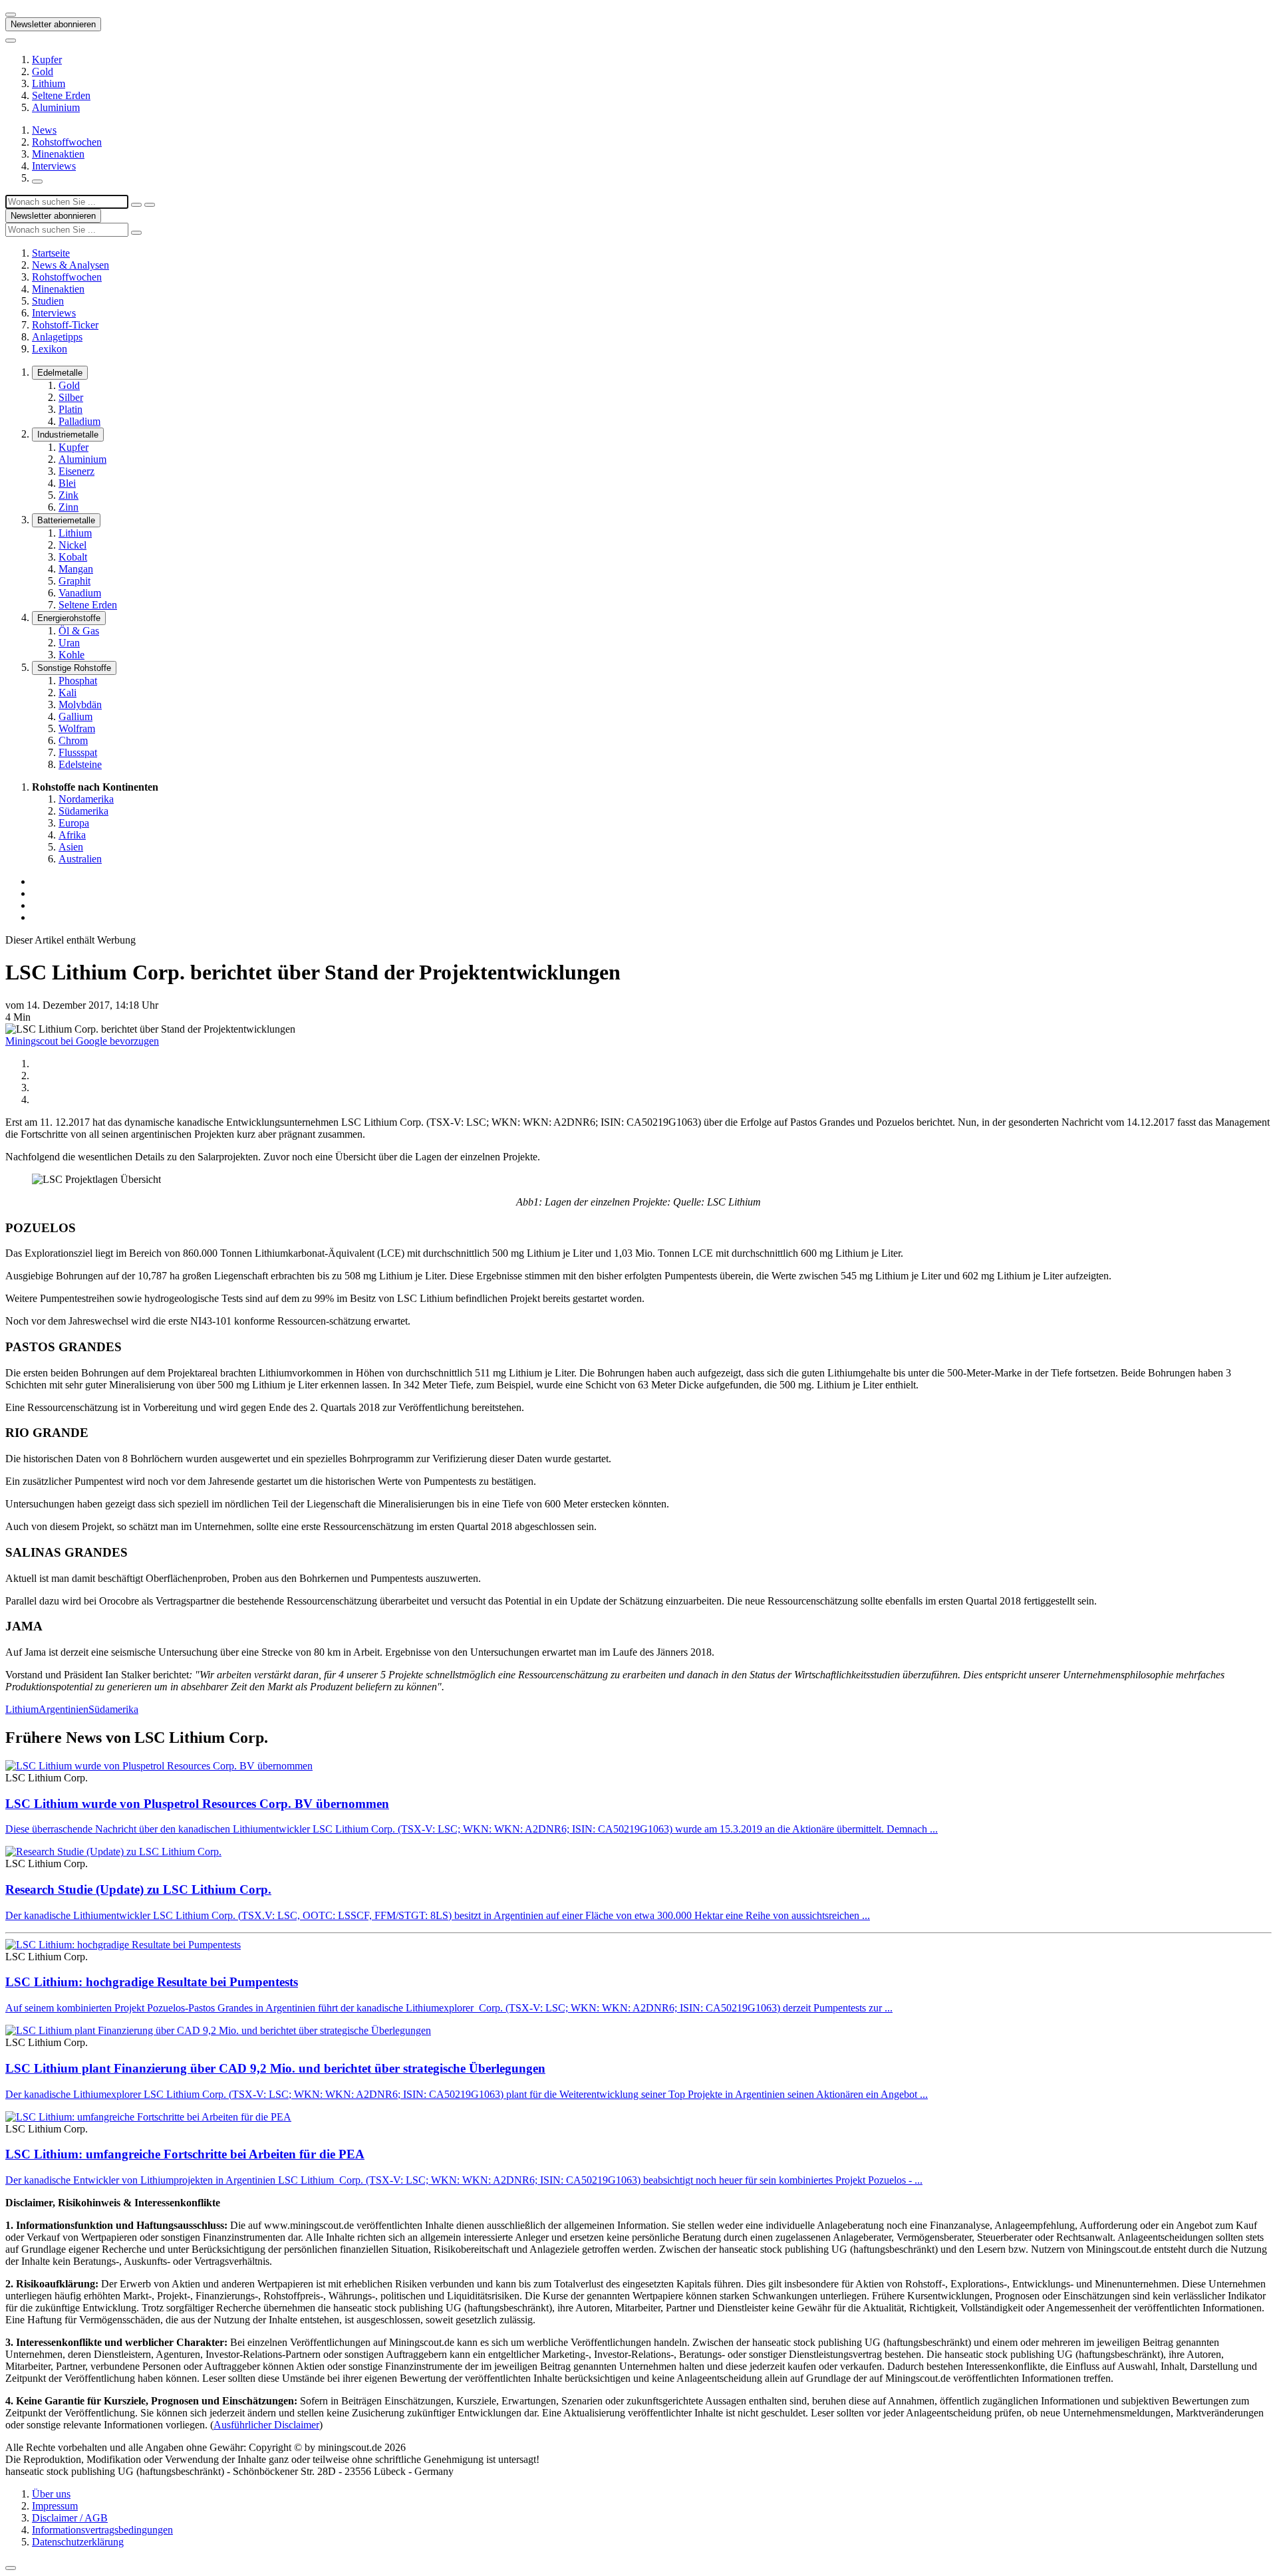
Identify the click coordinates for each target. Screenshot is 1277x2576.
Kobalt (73, 557)
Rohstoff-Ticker (65, 325)
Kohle (71, 655)
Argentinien (64, 1709)
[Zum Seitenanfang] (11, 2568)
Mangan (76, 569)
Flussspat (78, 752)
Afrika (72, 835)
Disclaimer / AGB (70, 2518)
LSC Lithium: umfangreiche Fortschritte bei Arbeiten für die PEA (185, 2154)
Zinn (69, 507)
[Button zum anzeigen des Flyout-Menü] (11, 15)
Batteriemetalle (66, 520)
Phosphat (78, 681)
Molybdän (80, 705)
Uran (69, 643)
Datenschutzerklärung (78, 2542)
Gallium (75, 716)
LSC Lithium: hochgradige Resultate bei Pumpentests (152, 1982)
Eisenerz (76, 471)
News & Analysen (71, 265)
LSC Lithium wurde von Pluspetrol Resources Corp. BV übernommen (197, 1804)
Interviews (54, 166)
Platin (71, 409)
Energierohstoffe (69, 618)
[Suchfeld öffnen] (37, 182)
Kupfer (47, 60)
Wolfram (77, 728)
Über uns (51, 2494)
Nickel (72, 545)
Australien (80, 859)
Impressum (55, 2506)
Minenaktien (58, 154)
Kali (68, 693)
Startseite (51, 253)
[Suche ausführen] (150, 205)
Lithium (49, 83)
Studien (48, 301)
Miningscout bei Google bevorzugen (82, 1041)
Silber (71, 397)
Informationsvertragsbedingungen (102, 2530)
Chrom (73, 740)
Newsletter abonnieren (53, 24)
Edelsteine (80, 764)
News (44, 130)
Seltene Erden (61, 95)
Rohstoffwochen (67, 142)
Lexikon (50, 349)
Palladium (79, 421)
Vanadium (80, 593)
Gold (43, 71)
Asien (71, 847)
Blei (67, 483)
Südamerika (83, 811)
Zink (69, 495)
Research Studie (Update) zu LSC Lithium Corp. (138, 1889)
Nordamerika (86, 799)
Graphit (74, 581)
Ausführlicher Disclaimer (266, 2425)
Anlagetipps (57, 337)
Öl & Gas (79, 631)
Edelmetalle (60, 373)
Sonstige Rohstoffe (74, 668)
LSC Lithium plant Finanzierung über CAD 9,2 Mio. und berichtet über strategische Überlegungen (275, 2068)
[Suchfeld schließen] (136, 205)
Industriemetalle (68, 435)
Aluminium (56, 107)
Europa (74, 823)
